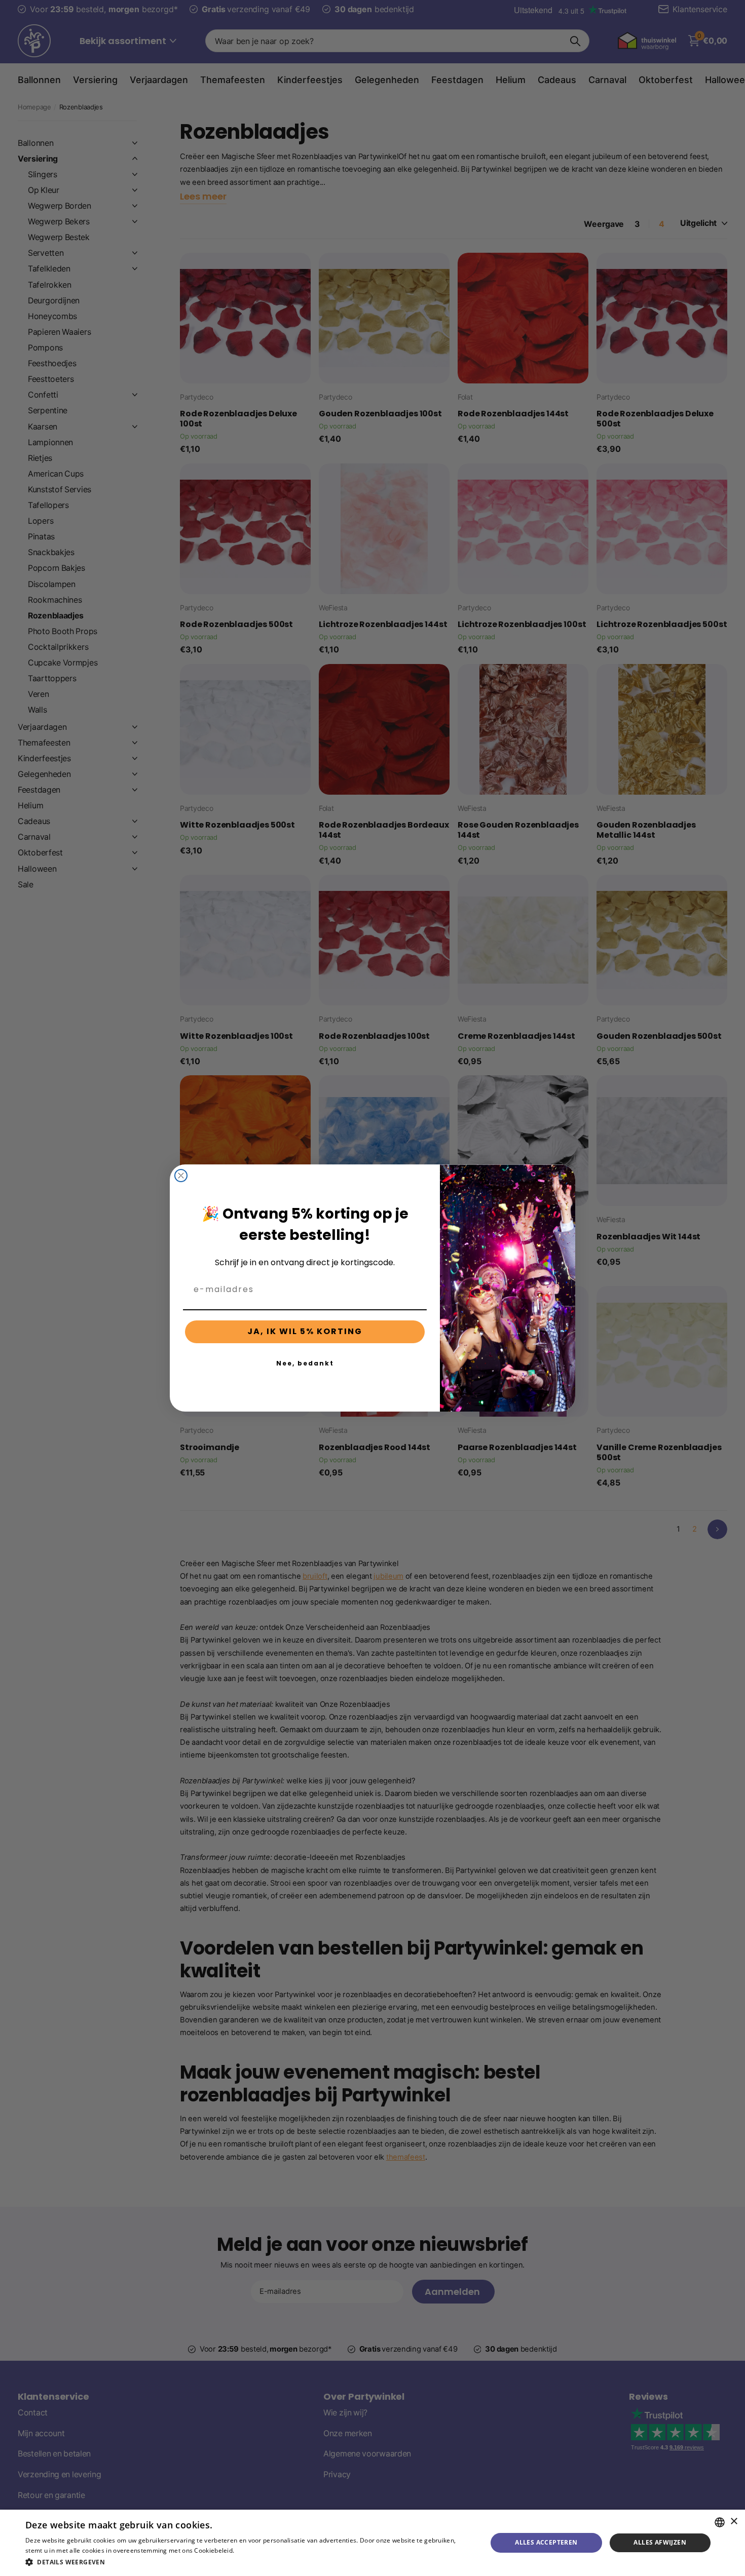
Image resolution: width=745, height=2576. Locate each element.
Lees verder (254, 2550)
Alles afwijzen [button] (660, 2542)
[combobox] (720, 2522)
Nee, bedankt (305, 1363)
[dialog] (372, 2543)
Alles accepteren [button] (546, 2542)
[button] (249, 2562)
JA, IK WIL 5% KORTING (305, 1331)
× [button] (734, 2522)
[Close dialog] (181, 1176)
